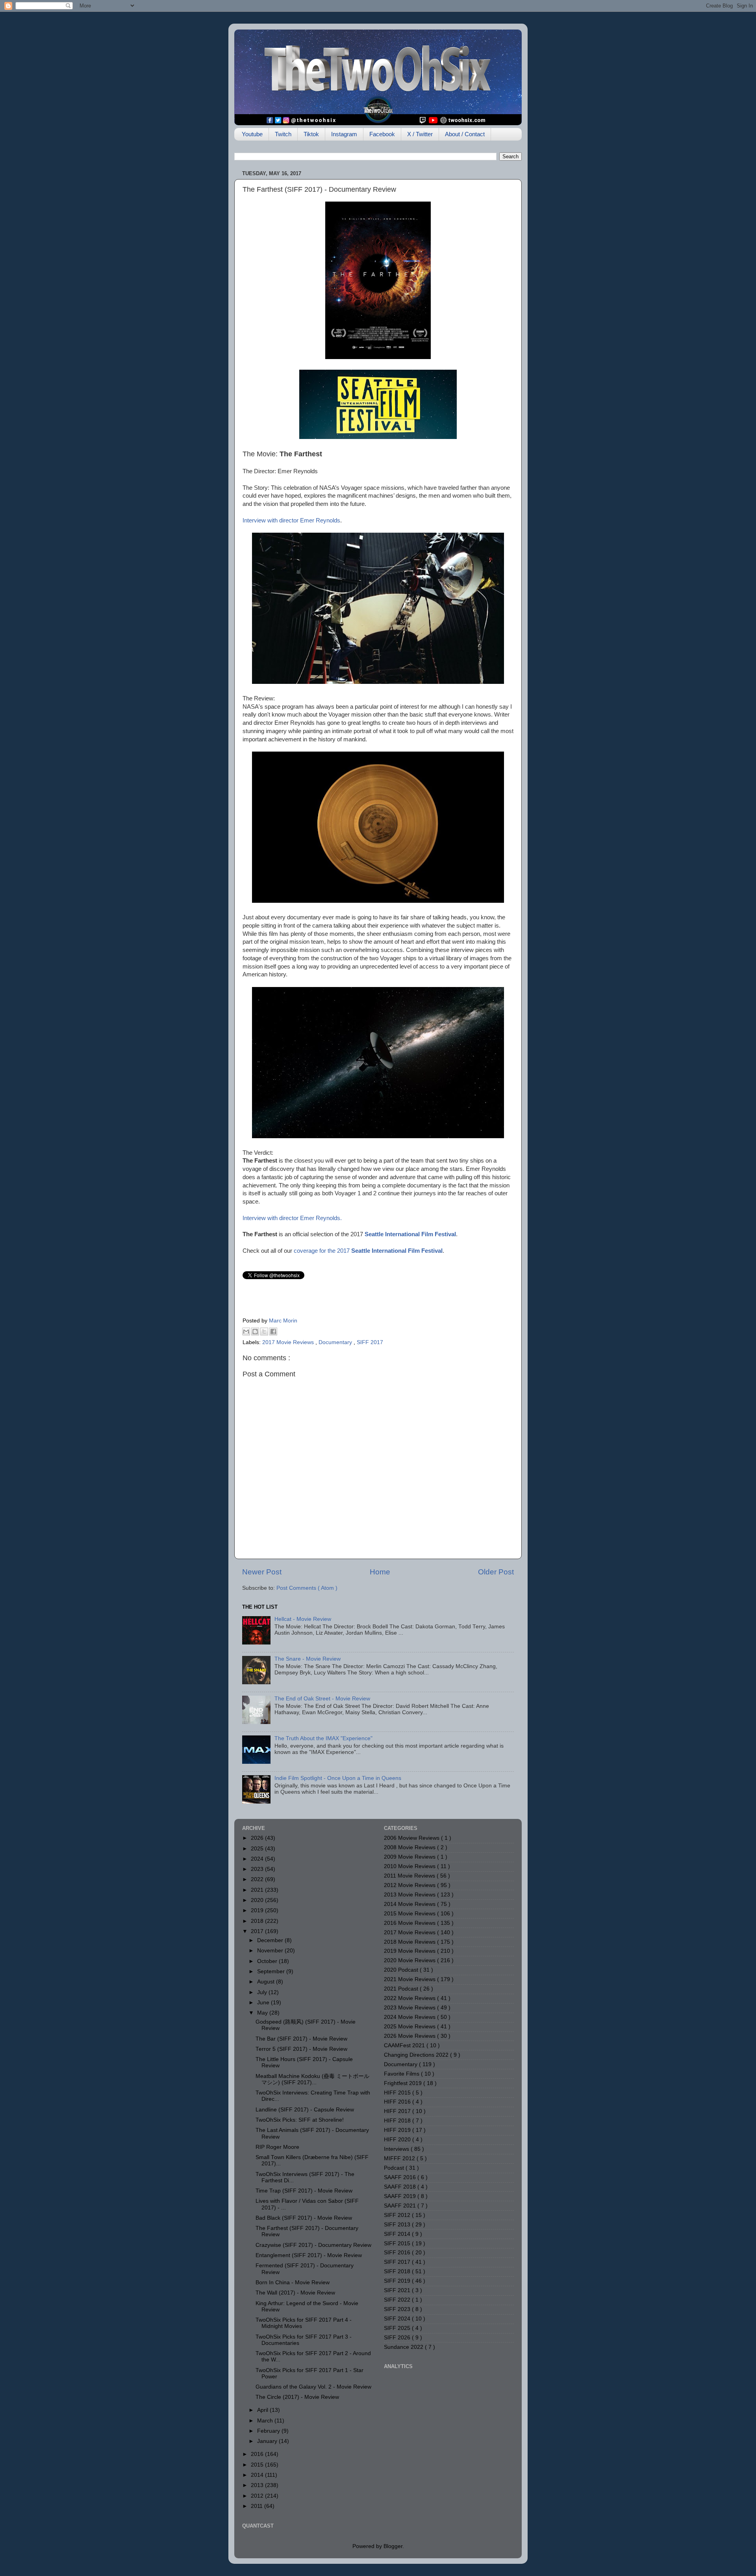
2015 (258, 2465)
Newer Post (262, 1572)
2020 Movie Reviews (410, 1960)
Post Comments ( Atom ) (307, 1588)
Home (380, 1572)
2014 (258, 2475)
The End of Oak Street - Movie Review (322, 1699)
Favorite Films (402, 2074)
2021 (258, 1890)
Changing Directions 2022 (417, 2055)
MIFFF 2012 (400, 2158)
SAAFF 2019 (401, 2196)
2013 (258, 2485)
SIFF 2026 (398, 2338)
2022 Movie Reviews (410, 1998)
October (268, 1961)
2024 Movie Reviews (410, 2017)
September (272, 1971)
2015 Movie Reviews (410, 1914)
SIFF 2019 (398, 2281)
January (268, 2441)
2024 (258, 1859)
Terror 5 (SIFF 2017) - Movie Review (301, 2049)
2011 (258, 2506)
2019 (258, 1910)
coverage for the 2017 (368, 1251)
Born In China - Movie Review (293, 2282)
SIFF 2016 (398, 2253)
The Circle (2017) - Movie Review (297, 2397)
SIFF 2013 (398, 2225)
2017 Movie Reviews (289, 1342)
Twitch (283, 134)
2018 (258, 1921)
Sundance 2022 (404, 2347)
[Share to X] (264, 1332)
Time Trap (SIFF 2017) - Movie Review (304, 2191)
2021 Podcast (402, 1989)
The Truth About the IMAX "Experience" (323, 1738)
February (269, 2431)
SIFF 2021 (398, 2290)
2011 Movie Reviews (410, 1876)
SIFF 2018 (398, 2271)
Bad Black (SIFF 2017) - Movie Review (304, 2218)
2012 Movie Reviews (410, 1885)
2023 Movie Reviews (410, 2008)
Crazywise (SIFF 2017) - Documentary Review (313, 2245)
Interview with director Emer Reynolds (291, 520)
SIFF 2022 (398, 2300)
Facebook (382, 134)
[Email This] (246, 1332)
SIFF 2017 (370, 1342)
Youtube (252, 134)
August (267, 1982)
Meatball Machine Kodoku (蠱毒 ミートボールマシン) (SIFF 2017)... (312, 2079)
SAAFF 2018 (401, 2187)
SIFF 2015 (398, 2244)
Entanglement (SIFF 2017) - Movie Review (309, 2255)
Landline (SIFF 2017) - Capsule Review (305, 2110)
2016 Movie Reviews (410, 1923)
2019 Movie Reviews (410, 1951)
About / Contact (465, 134)
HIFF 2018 (398, 2121)
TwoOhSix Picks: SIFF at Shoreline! (300, 2120)
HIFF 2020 (398, 2140)
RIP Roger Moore (277, 2147)
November (271, 1951)
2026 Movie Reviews (410, 2036)
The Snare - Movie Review (308, 1659)
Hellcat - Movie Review (303, 1619)
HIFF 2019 (398, 2130)
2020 (258, 1900)
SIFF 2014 (398, 2234)
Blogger (393, 2546)
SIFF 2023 (398, 2309)
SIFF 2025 (398, 2328)
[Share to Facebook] (273, 1332)
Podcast (395, 2168)
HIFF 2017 (398, 2111)
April (263, 2410)
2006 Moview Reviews (412, 1838)
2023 (258, 1869)
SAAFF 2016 (401, 2177)
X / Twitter (420, 134)
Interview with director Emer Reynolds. (292, 1218)
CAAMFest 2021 (405, 2045)
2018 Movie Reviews (410, 1942)
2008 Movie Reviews (410, 1847)
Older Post (496, 1572)
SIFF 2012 (398, 2215)
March (266, 2421)
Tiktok (311, 134)
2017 (258, 1931)
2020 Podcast (402, 1970)
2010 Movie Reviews (410, 1866)
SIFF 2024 (398, 2319)
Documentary (336, 1342)
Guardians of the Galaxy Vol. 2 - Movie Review (313, 2387)
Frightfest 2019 (404, 2083)
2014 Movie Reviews (410, 1904)
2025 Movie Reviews (410, 2027)
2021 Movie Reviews (410, 1979)
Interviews (397, 2149)
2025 (258, 1849)
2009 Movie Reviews (410, 1857)
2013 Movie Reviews (410, 1895)
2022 (258, 1879)
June (264, 2003)
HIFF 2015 (398, 2093)
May (263, 2013)
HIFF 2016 (398, 2102)
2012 (258, 2496)
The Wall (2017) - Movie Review (295, 2293)
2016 (258, 2454)
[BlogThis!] (255, 1332)
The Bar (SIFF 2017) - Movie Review (301, 2039)
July (263, 1992)
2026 (258, 1838)
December (271, 1940)
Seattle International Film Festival (410, 1234)
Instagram (344, 134)
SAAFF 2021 (401, 2206)
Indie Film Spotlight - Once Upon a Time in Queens (338, 1778)
